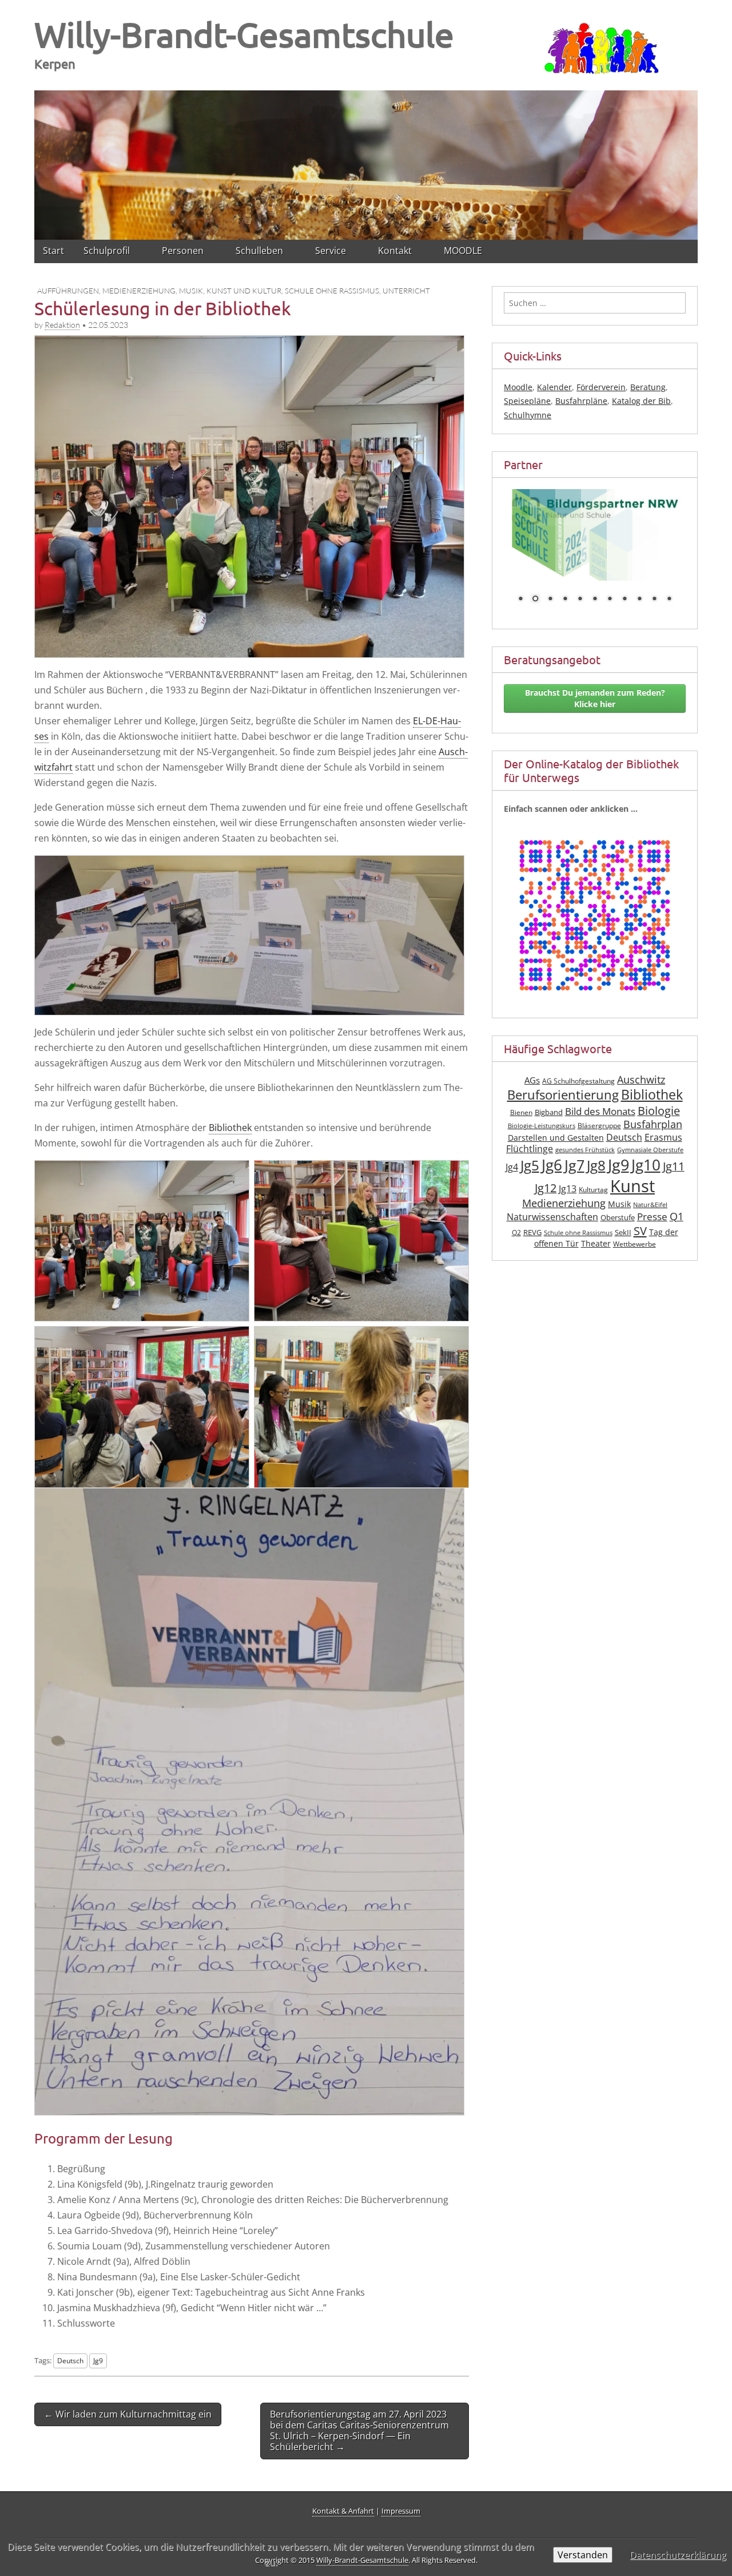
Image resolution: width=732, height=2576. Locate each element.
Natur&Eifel (650, 1205)
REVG (532, 1233)
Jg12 (546, 1188)
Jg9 (98, 2360)
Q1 (677, 1216)
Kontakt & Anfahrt (343, 2511)
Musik (619, 1204)
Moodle (518, 387)
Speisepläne (527, 401)
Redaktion (62, 325)
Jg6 (552, 1165)
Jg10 (646, 1165)
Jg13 (568, 1189)
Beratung (648, 387)
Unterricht (406, 291)
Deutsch (70, 2360)
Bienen (521, 1112)
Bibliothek (652, 1095)
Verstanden (583, 2555)
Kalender (554, 387)
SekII (623, 1233)
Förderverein (601, 387)
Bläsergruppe (599, 1126)
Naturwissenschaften (552, 1217)
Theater (596, 1243)
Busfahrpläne (581, 401)
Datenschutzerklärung (678, 2555)
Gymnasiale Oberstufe (650, 1150)
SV (640, 1231)
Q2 (516, 1233)
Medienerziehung (139, 291)
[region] (366, 163)
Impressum (401, 2511)
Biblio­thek (230, 1128)
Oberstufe (618, 1218)
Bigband (549, 1112)
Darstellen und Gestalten (556, 1138)
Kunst (632, 1186)
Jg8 (596, 1165)
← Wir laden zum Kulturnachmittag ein (128, 2414)
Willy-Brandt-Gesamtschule (244, 34)
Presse (652, 1216)
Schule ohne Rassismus (332, 291)
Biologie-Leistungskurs (542, 1126)
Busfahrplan (653, 1124)
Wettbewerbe (634, 1244)
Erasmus (663, 1137)
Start (53, 251)
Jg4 (512, 1167)
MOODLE (463, 251)
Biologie (659, 1111)
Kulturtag (593, 1190)
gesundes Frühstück (585, 1150)
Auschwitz (641, 1079)
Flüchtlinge (530, 1149)
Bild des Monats (600, 1111)
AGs (532, 1080)
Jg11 (674, 1166)
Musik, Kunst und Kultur (230, 291)
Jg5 (530, 1165)
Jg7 (574, 1165)
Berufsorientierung (563, 1095)
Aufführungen (68, 291)
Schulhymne (528, 415)
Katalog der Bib (641, 401)
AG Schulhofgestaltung (578, 1081)
